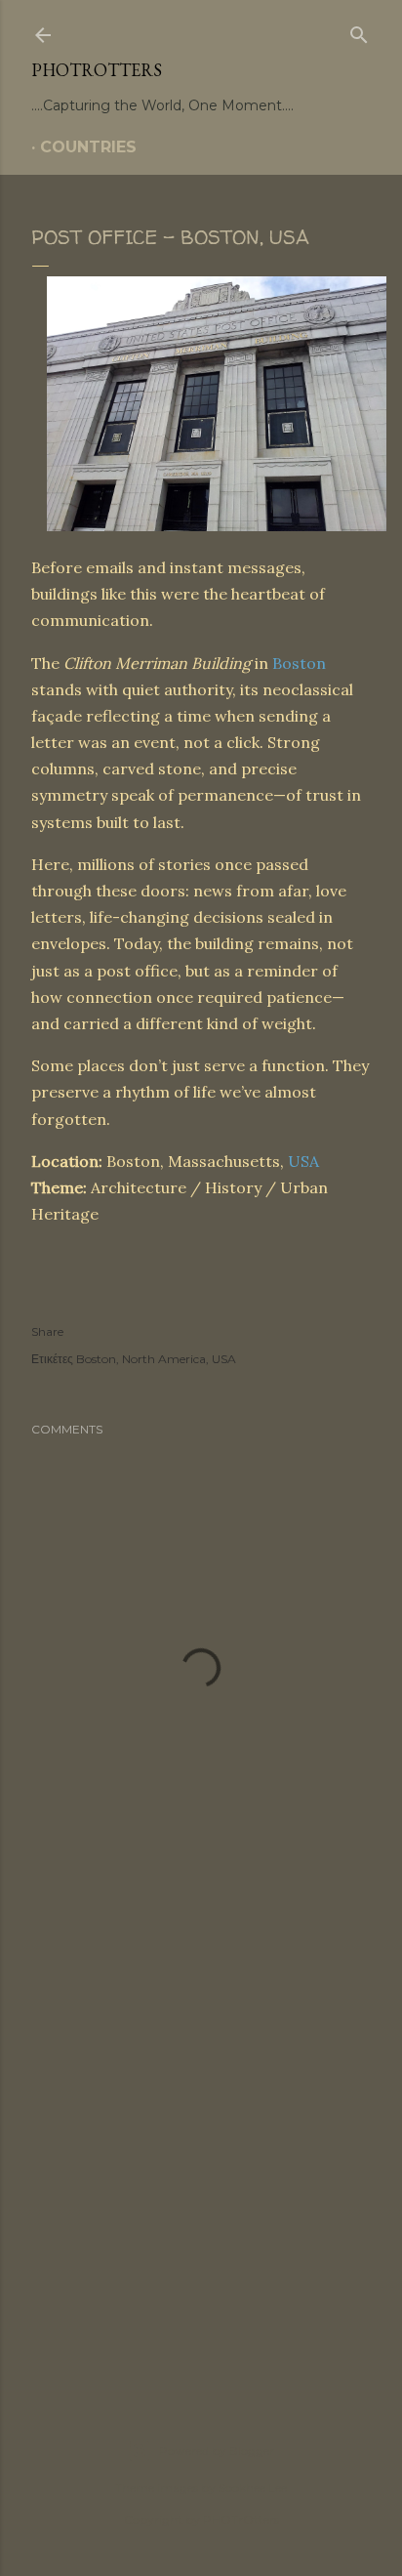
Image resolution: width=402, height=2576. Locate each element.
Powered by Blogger (217, 2451)
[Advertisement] (201, 2140)
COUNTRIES (88, 147)
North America (164, 1359)
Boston (299, 663)
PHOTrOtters (97, 70)
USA (303, 1161)
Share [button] (47, 1331)
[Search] (359, 31)
